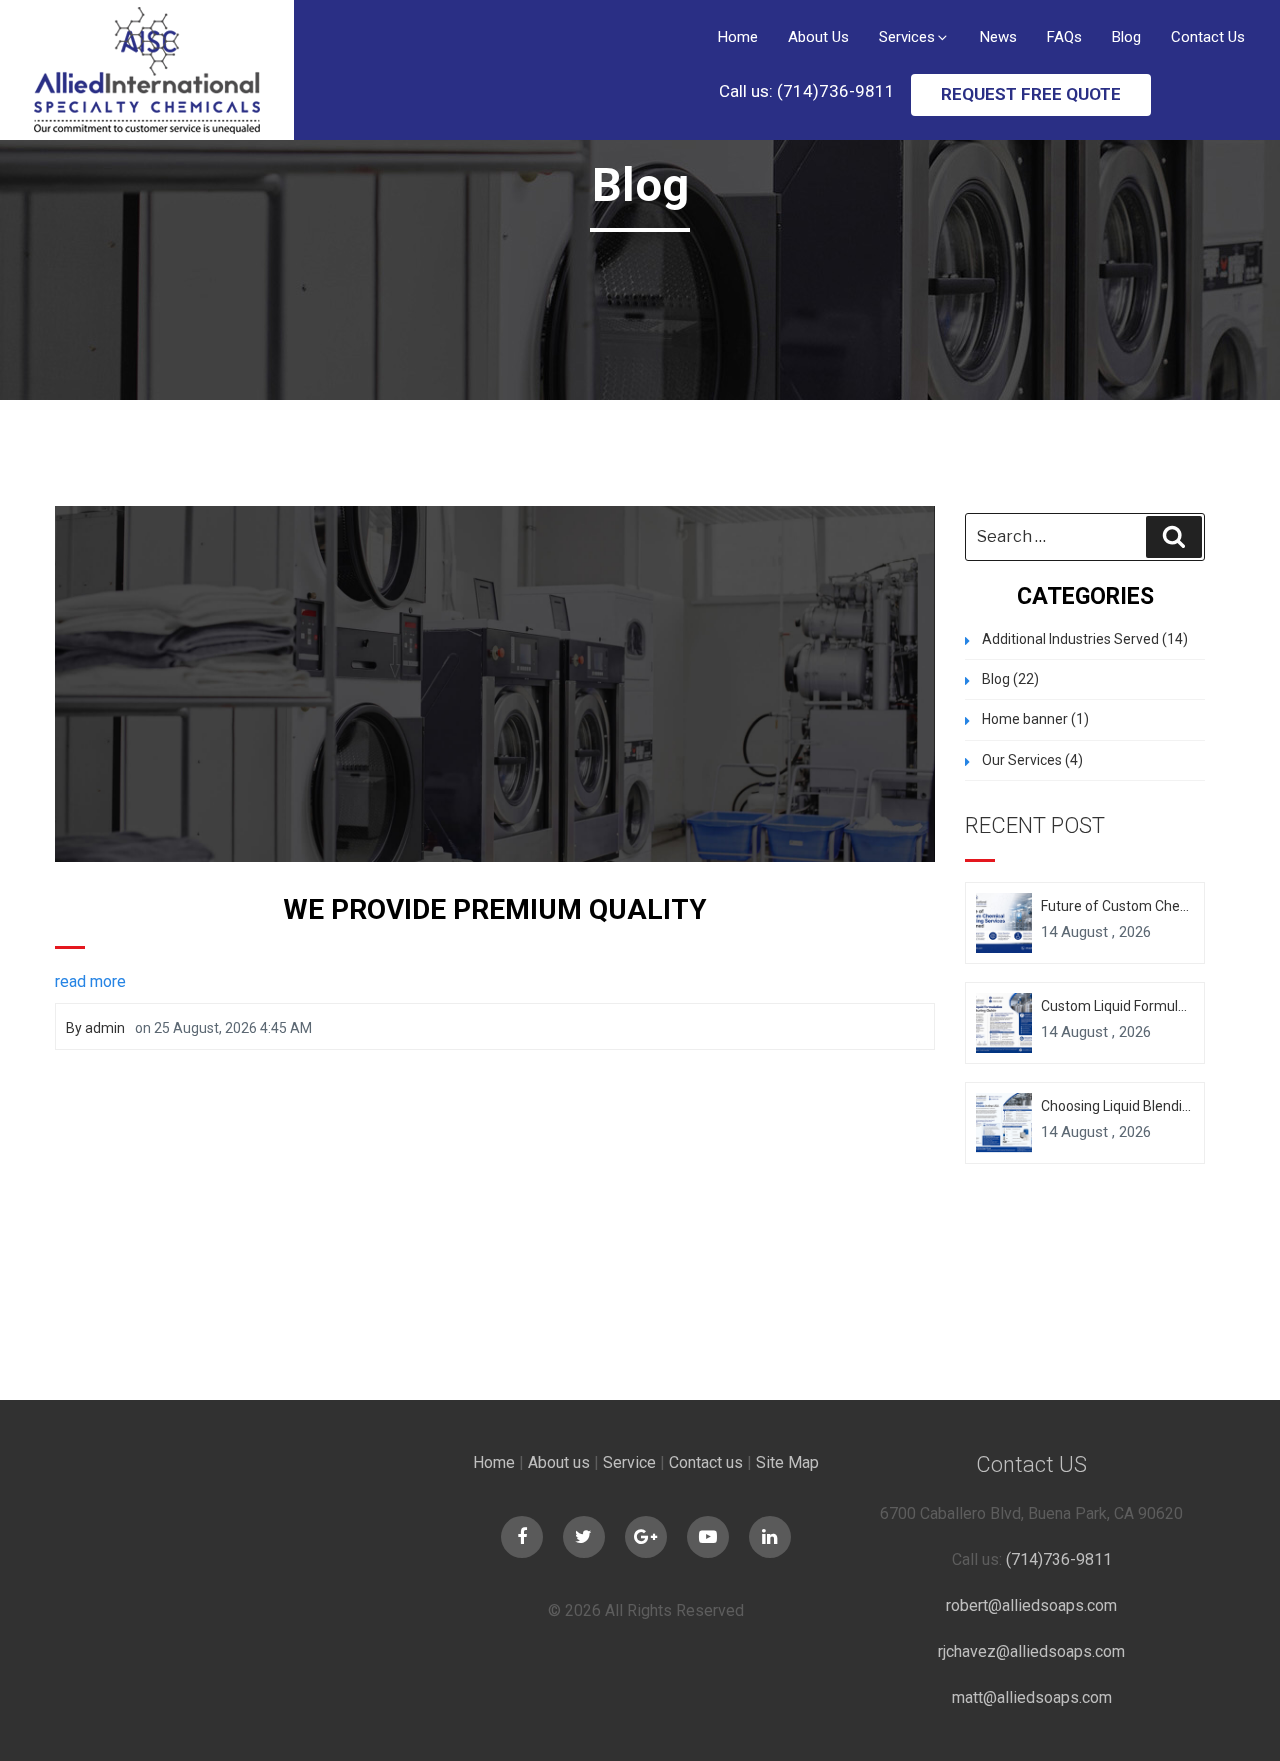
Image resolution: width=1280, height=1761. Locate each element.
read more (90, 981)
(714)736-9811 (1059, 1559)
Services (907, 37)
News (998, 37)
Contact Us (1208, 37)
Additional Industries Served (1070, 639)
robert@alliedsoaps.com (1031, 1605)
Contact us (706, 1462)
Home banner (1025, 719)
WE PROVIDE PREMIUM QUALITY (495, 909)
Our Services (1022, 760)
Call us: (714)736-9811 (807, 91)
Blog (1126, 37)
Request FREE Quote (1031, 94)
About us (559, 1462)
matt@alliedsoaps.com (1032, 1697)
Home (738, 37)
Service (629, 1462)
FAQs (1064, 37)
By (95, 1028)
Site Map (787, 1462)
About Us (818, 37)
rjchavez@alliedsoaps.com (1031, 1651)
